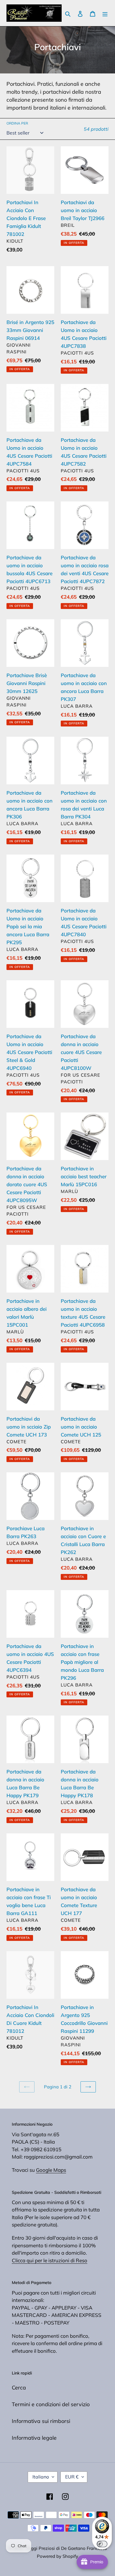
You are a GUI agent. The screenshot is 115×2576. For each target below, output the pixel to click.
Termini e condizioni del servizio (51, 2404)
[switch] (102, 2544)
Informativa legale (34, 2438)
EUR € (72, 2477)
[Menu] (105, 13)
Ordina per (17, 123)
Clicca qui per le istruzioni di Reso (50, 2260)
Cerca (19, 2388)
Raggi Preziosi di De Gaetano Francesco (66, 2548)
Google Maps (51, 2170)
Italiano (41, 2477)
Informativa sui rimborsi (41, 2421)
